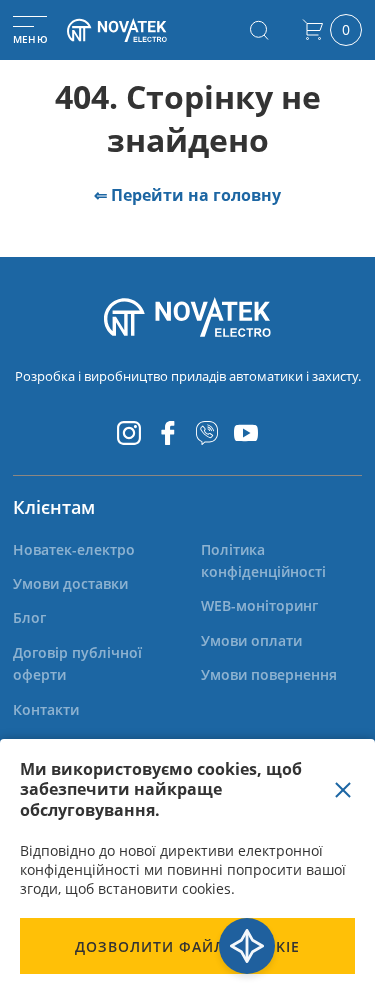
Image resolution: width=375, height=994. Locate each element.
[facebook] (168, 433)
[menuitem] (74, 549)
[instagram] (129, 433)
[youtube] (246, 433)
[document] (187, 866)
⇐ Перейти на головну (187, 195)
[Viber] (207, 433)
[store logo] (134, 30)
